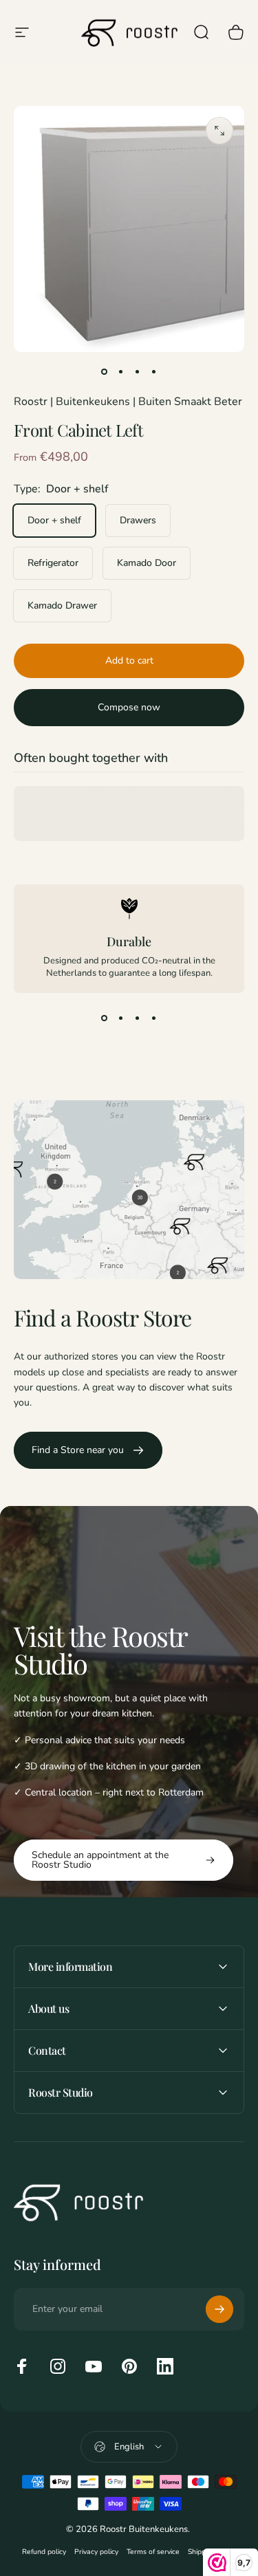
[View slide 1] (105, 1018)
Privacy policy (96, 2552)
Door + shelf (54, 520)
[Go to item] (105, 371)
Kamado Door (147, 563)
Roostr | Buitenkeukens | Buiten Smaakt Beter (128, 402)
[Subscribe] (219, 2309)
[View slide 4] (154, 1018)
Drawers (138, 520)
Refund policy (44, 2552)
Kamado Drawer (62, 605)
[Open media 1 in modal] (219, 131)
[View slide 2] (121, 1018)
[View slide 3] (138, 1018)
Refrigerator (53, 563)
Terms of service (153, 2552)
